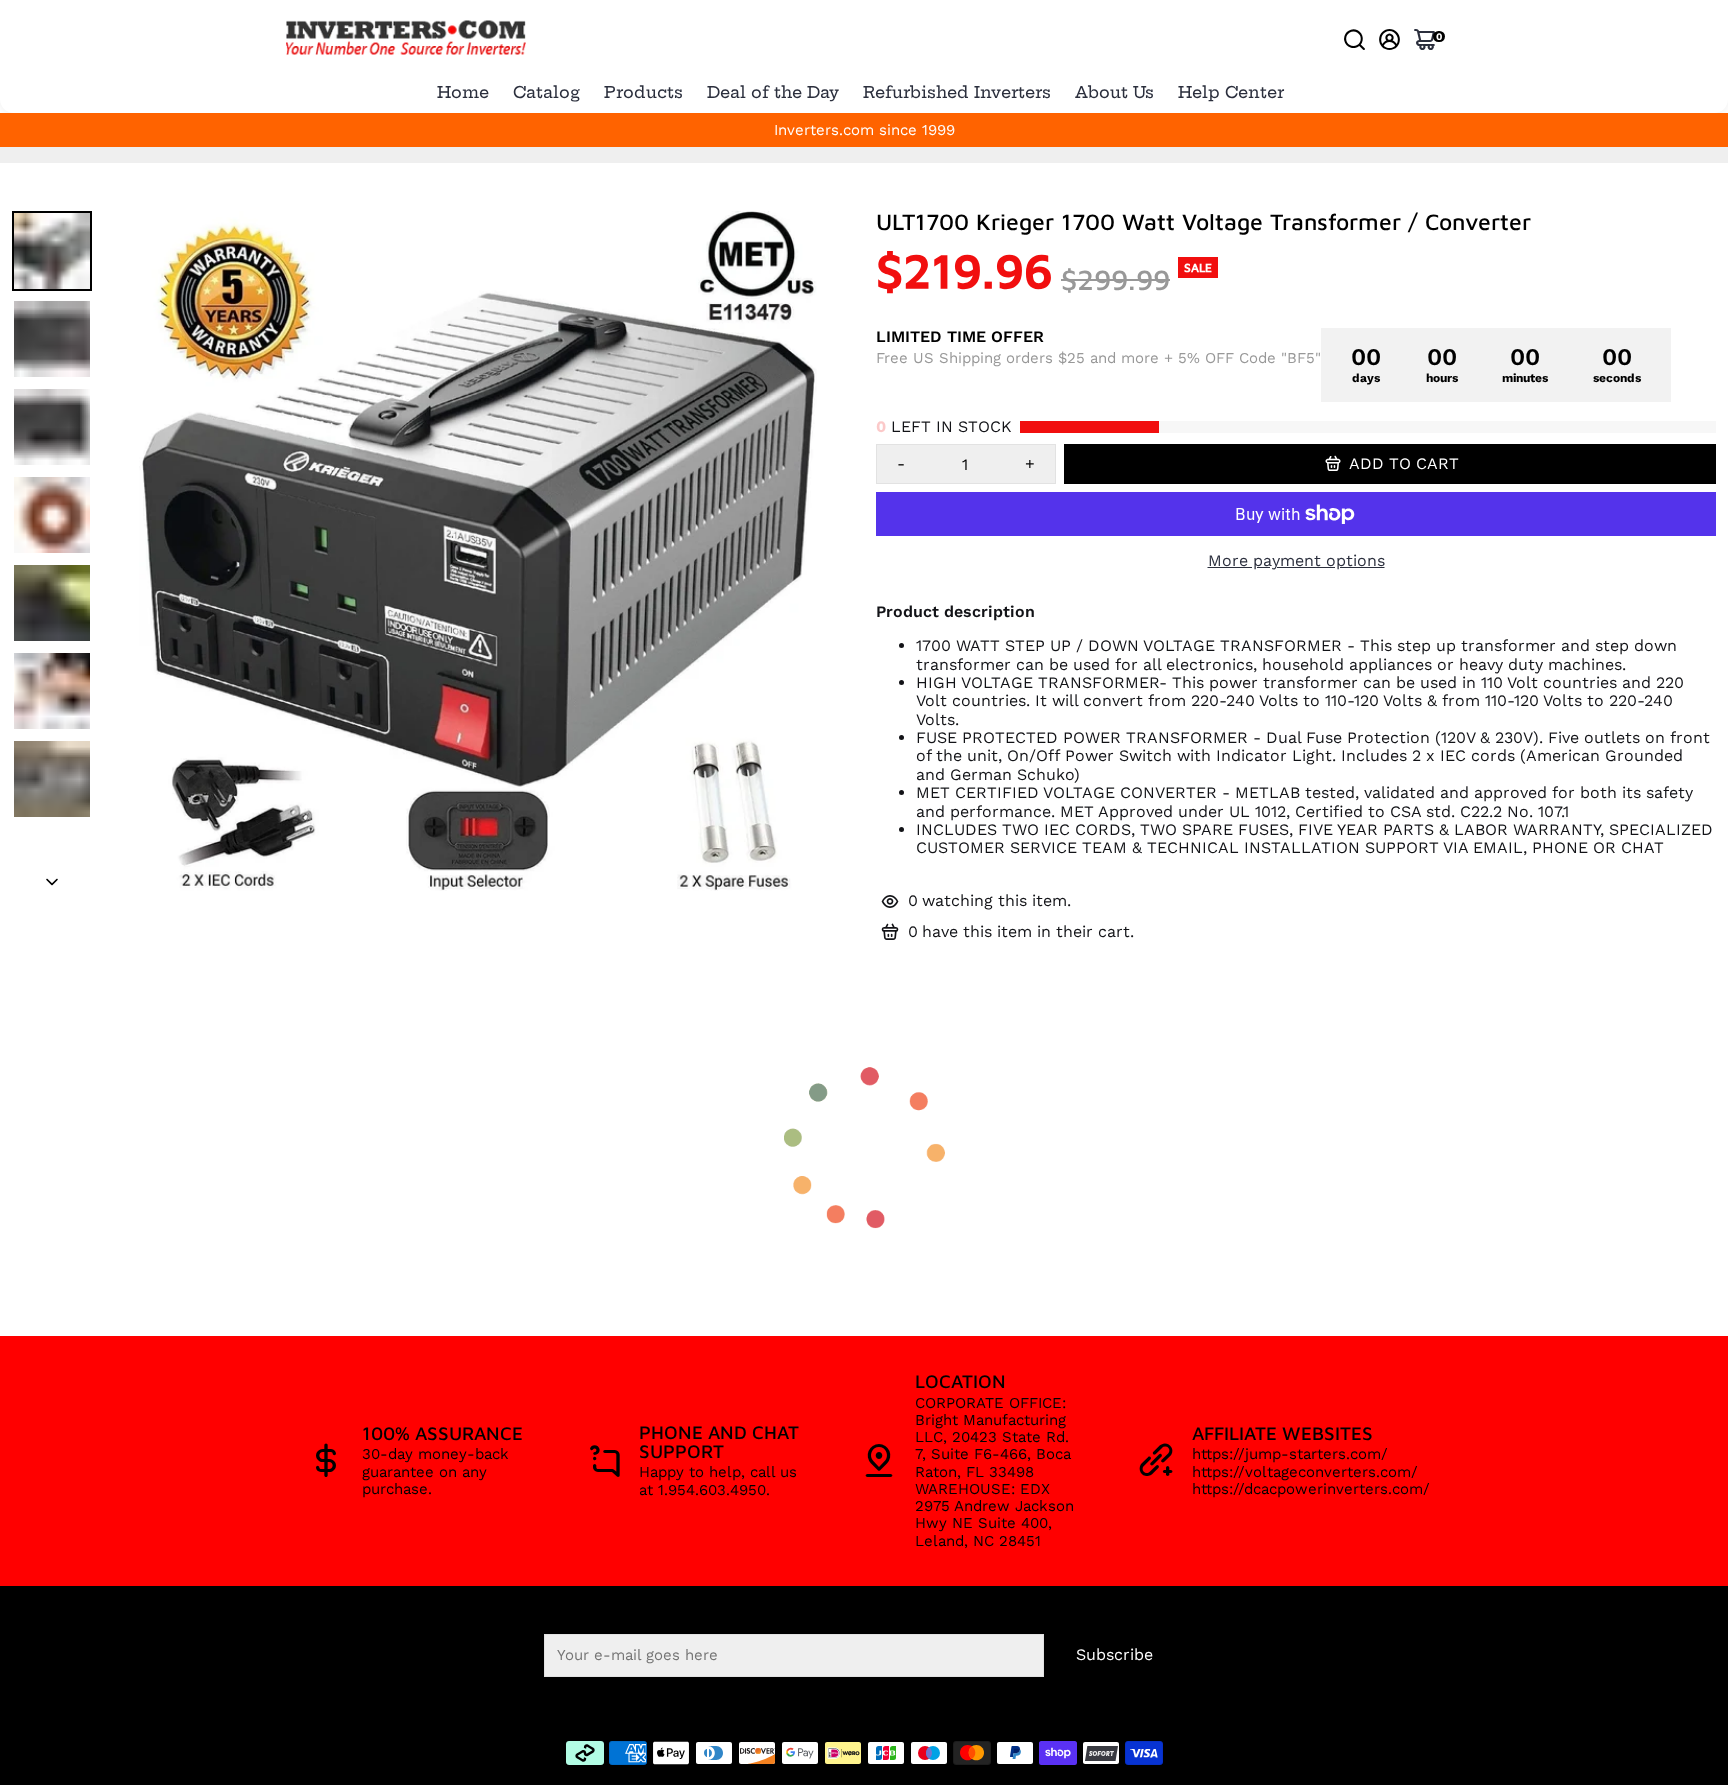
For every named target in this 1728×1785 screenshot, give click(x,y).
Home (463, 92)
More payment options (1296, 561)
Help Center (1231, 92)
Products (643, 92)
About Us (1114, 92)
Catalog (546, 92)
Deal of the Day (773, 92)
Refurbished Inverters (957, 92)
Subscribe (1114, 1654)
